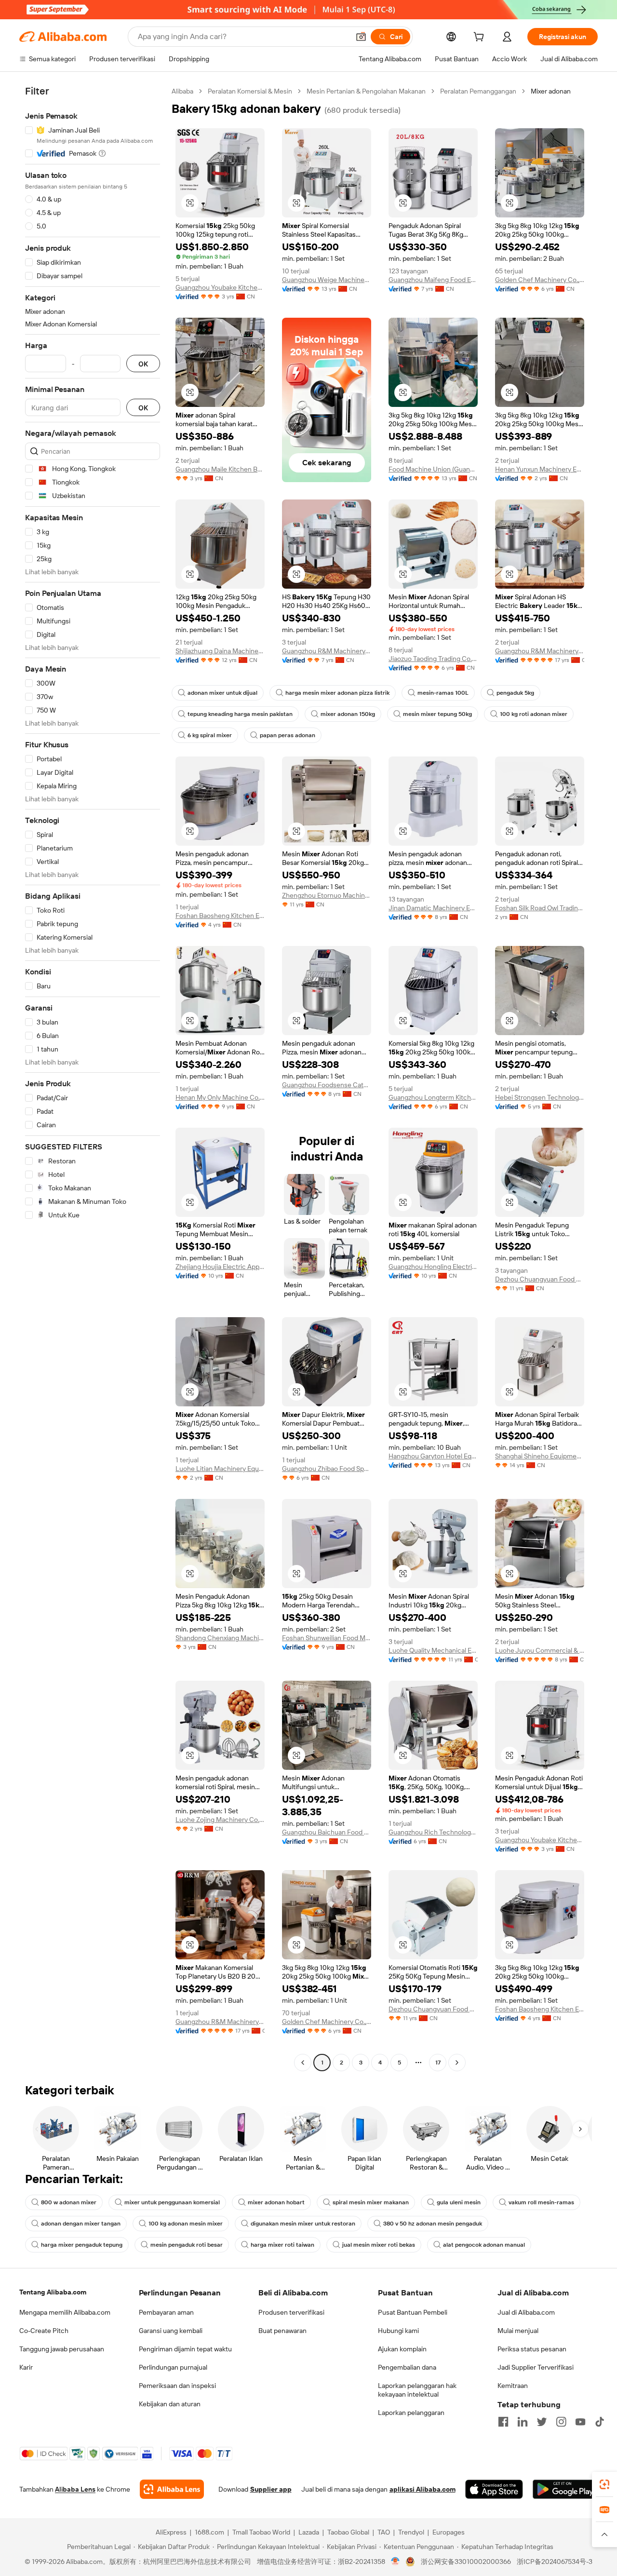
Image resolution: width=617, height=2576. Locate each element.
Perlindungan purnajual (173, 2367)
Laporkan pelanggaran (411, 2413)
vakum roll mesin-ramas (541, 2202)
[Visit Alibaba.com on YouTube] (580, 2422)
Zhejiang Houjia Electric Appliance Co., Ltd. (220, 1267)
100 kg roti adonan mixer (534, 714)
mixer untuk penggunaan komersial (172, 2202)
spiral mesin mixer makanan (371, 2202)
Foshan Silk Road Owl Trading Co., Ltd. (540, 908)
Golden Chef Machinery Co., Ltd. (540, 280)
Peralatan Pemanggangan (478, 91)
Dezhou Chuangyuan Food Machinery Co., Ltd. (540, 1279)
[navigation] (93, 1078)
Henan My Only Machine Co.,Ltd (220, 1097)
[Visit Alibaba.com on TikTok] (600, 2422)
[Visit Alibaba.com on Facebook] (503, 2422)
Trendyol (411, 2532)
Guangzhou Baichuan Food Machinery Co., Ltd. (327, 1832)
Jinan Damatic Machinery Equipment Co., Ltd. (433, 908)
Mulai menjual (518, 2331)
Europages (449, 2532)
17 (438, 2063)
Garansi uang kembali (171, 2331)
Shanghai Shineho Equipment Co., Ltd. (540, 1456)
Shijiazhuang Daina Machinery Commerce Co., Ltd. (220, 651)
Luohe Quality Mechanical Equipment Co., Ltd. (433, 1650)
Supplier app (271, 2489)
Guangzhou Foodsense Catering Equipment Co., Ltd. (327, 1085)
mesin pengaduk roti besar (187, 2245)
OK (143, 364)
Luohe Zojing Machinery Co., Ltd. (220, 1820)
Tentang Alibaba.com (53, 2292)
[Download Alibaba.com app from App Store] (494, 2489)
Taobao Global (348, 2532)
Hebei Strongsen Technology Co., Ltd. (540, 1097)
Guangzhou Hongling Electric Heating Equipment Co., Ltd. (433, 1267)
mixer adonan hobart (276, 2202)
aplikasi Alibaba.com (423, 2489)
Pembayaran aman (166, 2312)
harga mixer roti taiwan (282, 2245)
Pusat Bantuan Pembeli (413, 2312)
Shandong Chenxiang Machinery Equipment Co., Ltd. (220, 1638)
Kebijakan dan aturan (170, 2404)
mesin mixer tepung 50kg (437, 714)
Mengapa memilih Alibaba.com (65, 2312)
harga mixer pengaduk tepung (82, 2245)
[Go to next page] (457, 2063)
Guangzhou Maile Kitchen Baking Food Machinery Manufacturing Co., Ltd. (220, 469)
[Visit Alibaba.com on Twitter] (542, 2422)
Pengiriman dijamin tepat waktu (185, 2349)
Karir (26, 2367)
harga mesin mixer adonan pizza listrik (337, 693)
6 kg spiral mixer (210, 735)
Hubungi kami (398, 2331)
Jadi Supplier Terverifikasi (536, 2367)
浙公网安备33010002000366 (466, 2562)
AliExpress (171, 2532)
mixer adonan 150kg (348, 714)
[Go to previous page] (303, 2063)
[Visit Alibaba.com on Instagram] (561, 2422)
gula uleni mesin (459, 2202)
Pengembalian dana (407, 2367)
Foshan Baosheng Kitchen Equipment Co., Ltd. (220, 916)
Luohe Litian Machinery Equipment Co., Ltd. (220, 1469)
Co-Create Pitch (44, 2331)
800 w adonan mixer (69, 2202)
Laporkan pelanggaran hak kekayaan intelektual (417, 2390)
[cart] (481, 38)
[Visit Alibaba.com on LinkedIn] (523, 2422)
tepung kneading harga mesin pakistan (240, 714)
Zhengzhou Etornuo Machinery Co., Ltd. (327, 895)
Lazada (309, 2532)
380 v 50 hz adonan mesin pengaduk (433, 2224)
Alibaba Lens (75, 2489)
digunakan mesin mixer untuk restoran (303, 2224)
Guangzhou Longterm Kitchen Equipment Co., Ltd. (433, 1097)
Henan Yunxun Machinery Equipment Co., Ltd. (540, 469)
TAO (384, 2532)
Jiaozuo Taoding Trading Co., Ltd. (433, 659)
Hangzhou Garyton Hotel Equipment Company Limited (433, 1456)
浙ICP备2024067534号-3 (555, 2562)
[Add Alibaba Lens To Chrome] (172, 2489)
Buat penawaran (282, 2331)
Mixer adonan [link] (551, 91)
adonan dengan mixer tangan (81, 2224)
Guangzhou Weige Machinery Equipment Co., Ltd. (327, 280)
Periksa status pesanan (532, 2349)
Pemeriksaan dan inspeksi (177, 2386)
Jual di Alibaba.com (526, 2312)
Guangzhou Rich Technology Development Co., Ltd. (433, 1832)
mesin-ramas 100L (443, 693)
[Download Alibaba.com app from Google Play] (565, 2489)
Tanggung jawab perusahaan (62, 2349)
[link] (604, 2484)
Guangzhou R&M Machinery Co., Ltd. (327, 651)
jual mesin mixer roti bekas (379, 2245)
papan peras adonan (288, 735)
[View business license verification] (396, 2562)
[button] (361, 37)
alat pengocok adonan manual (484, 2245)
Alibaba (182, 91)
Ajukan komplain (402, 2349)
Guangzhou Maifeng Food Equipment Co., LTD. (433, 280)
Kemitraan (513, 2386)
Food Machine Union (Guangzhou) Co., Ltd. (433, 469)
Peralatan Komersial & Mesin (250, 91)
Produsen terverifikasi (291, 2312)
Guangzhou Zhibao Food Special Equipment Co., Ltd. (327, 1469)
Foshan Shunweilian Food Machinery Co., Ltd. (327, 1638)
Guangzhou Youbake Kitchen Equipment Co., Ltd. (220, 287)
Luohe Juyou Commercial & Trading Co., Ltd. (540, 1650)
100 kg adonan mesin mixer (186, 2224)
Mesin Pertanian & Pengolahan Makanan (366, 91)
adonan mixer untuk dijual (222, 693)
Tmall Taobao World (261, 2532)
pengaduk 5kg (515, 693)
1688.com (209, 2532)
